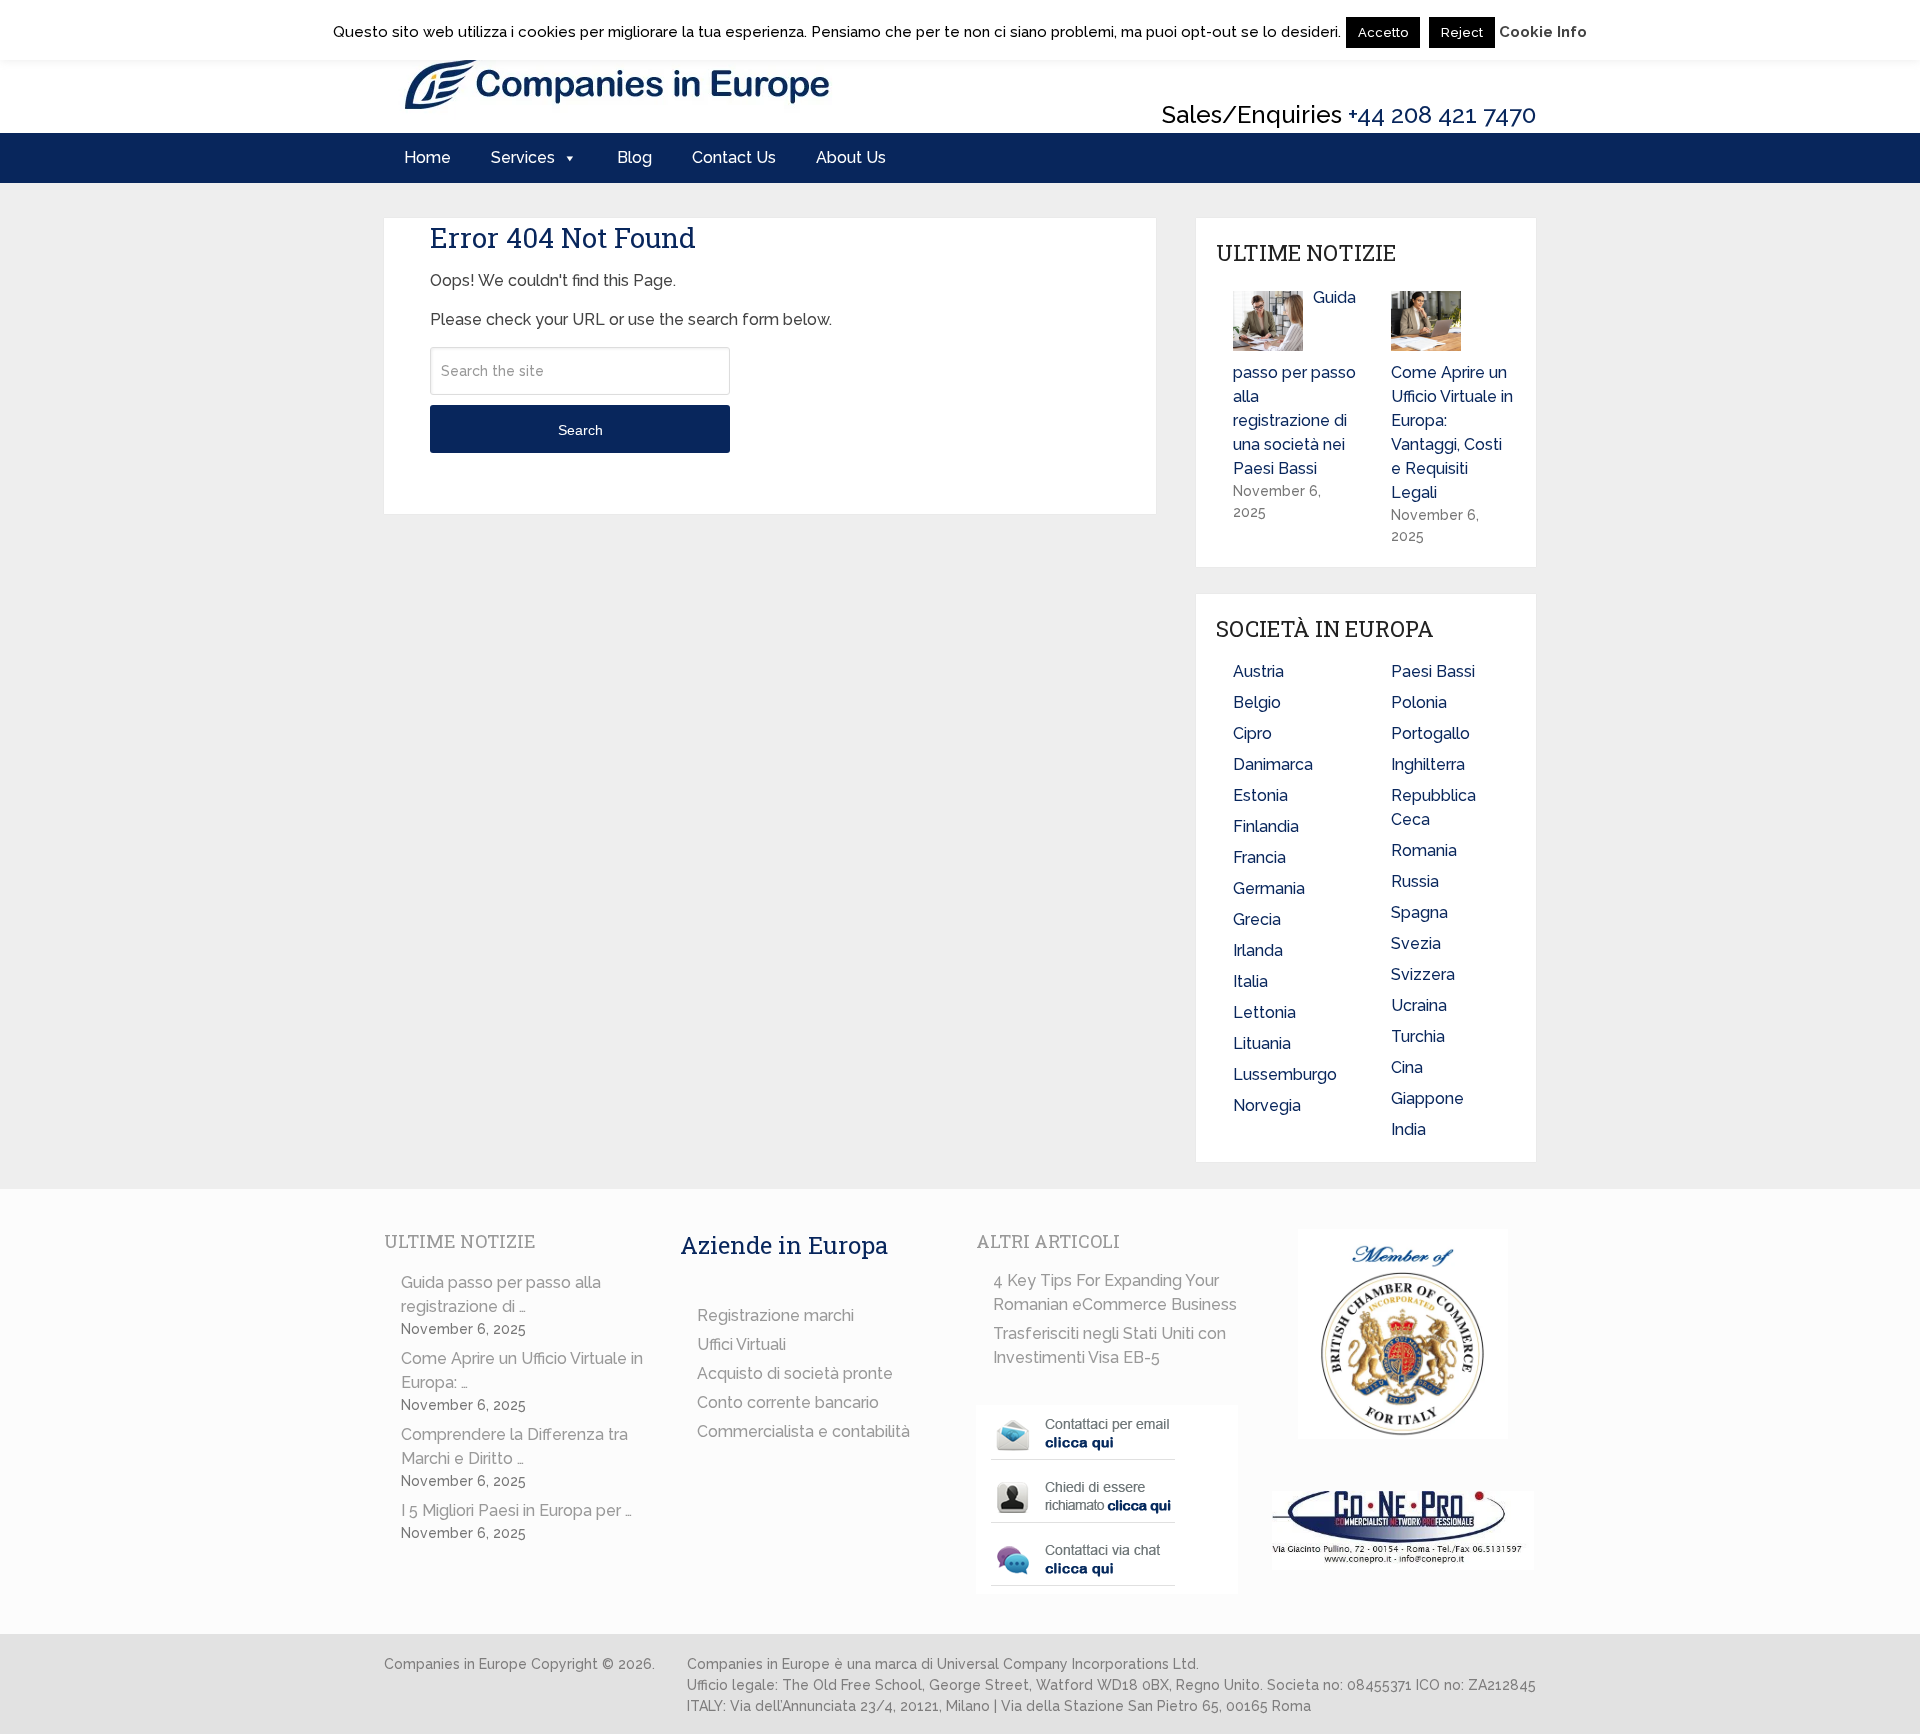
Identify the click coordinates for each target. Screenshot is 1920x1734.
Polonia (1419, 702)
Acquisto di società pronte (795, 1373)
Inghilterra (1428, 764)
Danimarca (1273, 764)
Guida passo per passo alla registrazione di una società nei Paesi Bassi (1294, 383)
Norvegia (1267, 1105)
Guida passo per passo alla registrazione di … (501, 1294)
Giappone (1427, 1098)
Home (427, 157)
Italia (1250, 981)
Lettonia (1264, 1012)
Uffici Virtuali (741, 1344)
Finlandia (1266, 826)
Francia (1259, 857)
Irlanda (1258, 950)
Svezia (1416, 943)
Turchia (1418, 1036)
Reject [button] (1462, 32)
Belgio (1257, 702)
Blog (634, 157)
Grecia (1257, 919)
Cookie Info (1543, 32)
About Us (851, 157)
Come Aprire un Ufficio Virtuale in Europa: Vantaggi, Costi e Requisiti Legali (1452, 432)
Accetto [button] (1383, 32)
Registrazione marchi (775, 1315)
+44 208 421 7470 (1442, 114)
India (1408, 1129)
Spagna (1419, 912)
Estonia (1260, 795)
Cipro (1252, 733)
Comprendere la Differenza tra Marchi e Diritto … (514, 1446)
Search (580, 430)
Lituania (1262, 1043)
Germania (1269, 888)
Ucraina (1419, 1005)
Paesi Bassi (1433, 671)
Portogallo (1430, 733)
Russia (1415, 881)
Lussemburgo (1285, 1074)
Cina (1407, 1067)
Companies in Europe (455, 1664)
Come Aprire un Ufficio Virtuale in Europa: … (522, 1370)
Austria (1258, 671)
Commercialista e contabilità (803, 1431)
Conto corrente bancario (788, 1402)
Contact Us (734, 157)
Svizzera (1423, 974)
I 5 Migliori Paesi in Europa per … (516, 1510)
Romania (1424, 850)
